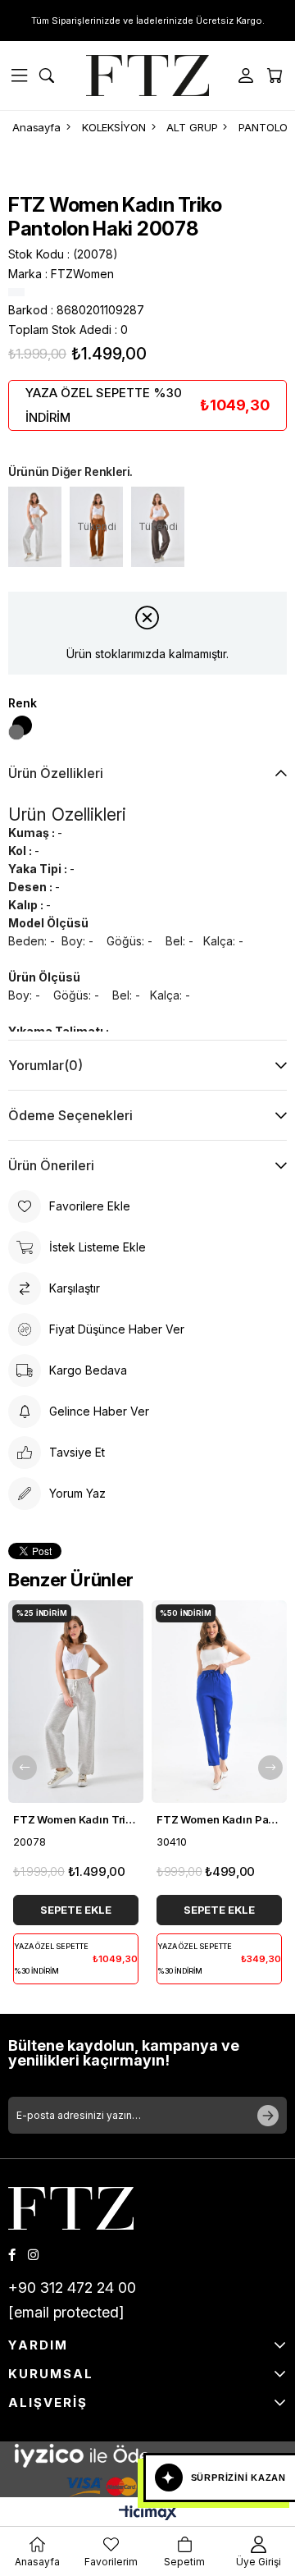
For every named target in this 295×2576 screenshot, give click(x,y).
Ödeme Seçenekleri (70, 1115)
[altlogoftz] (71, 2208)
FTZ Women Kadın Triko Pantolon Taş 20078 (76, 1819)
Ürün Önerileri (51, 1165)
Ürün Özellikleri (56, 773)
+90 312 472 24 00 (72, 2288)
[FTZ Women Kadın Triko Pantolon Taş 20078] (35, 527)
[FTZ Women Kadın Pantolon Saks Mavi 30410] (219, 1702)
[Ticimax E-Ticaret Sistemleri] (148, 2514)
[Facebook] (12, 2255)
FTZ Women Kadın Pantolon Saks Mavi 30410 (219, 1819)
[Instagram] (33, 2255)
